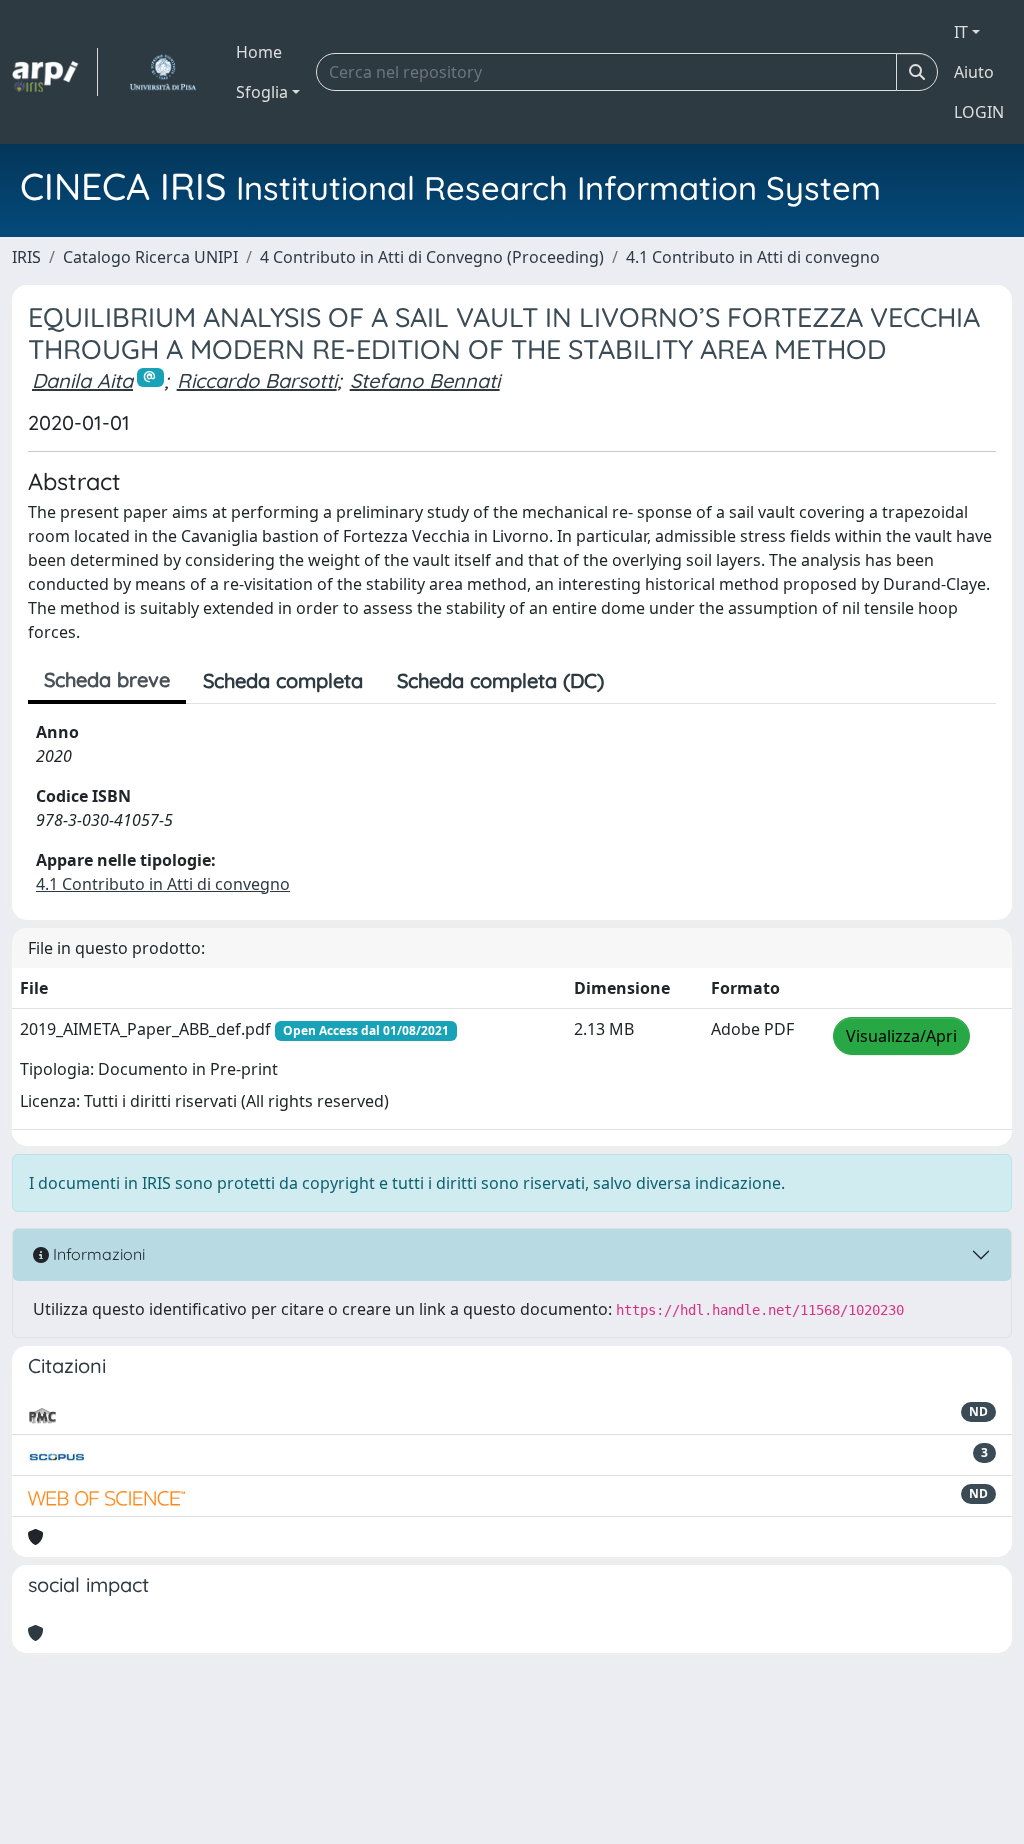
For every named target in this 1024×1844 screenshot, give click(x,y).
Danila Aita (82, 380)
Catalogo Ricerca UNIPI (150, 257)
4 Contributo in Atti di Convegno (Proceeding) (432, 257)
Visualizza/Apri (901, 1036)
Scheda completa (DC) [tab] (500, 680)
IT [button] (961, 32)
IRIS (26, 257)
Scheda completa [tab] (283, 680)
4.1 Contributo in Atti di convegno (753, 257)
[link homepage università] (162, 72)
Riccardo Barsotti (257, 380)
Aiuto (974, 72)
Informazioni (97, 1254)
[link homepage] (55, 72)
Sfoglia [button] (262, 92)
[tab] (638, 681)
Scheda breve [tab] (107, 679)
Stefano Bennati (425, 380)
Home (259, 52)
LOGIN (979, 112)
